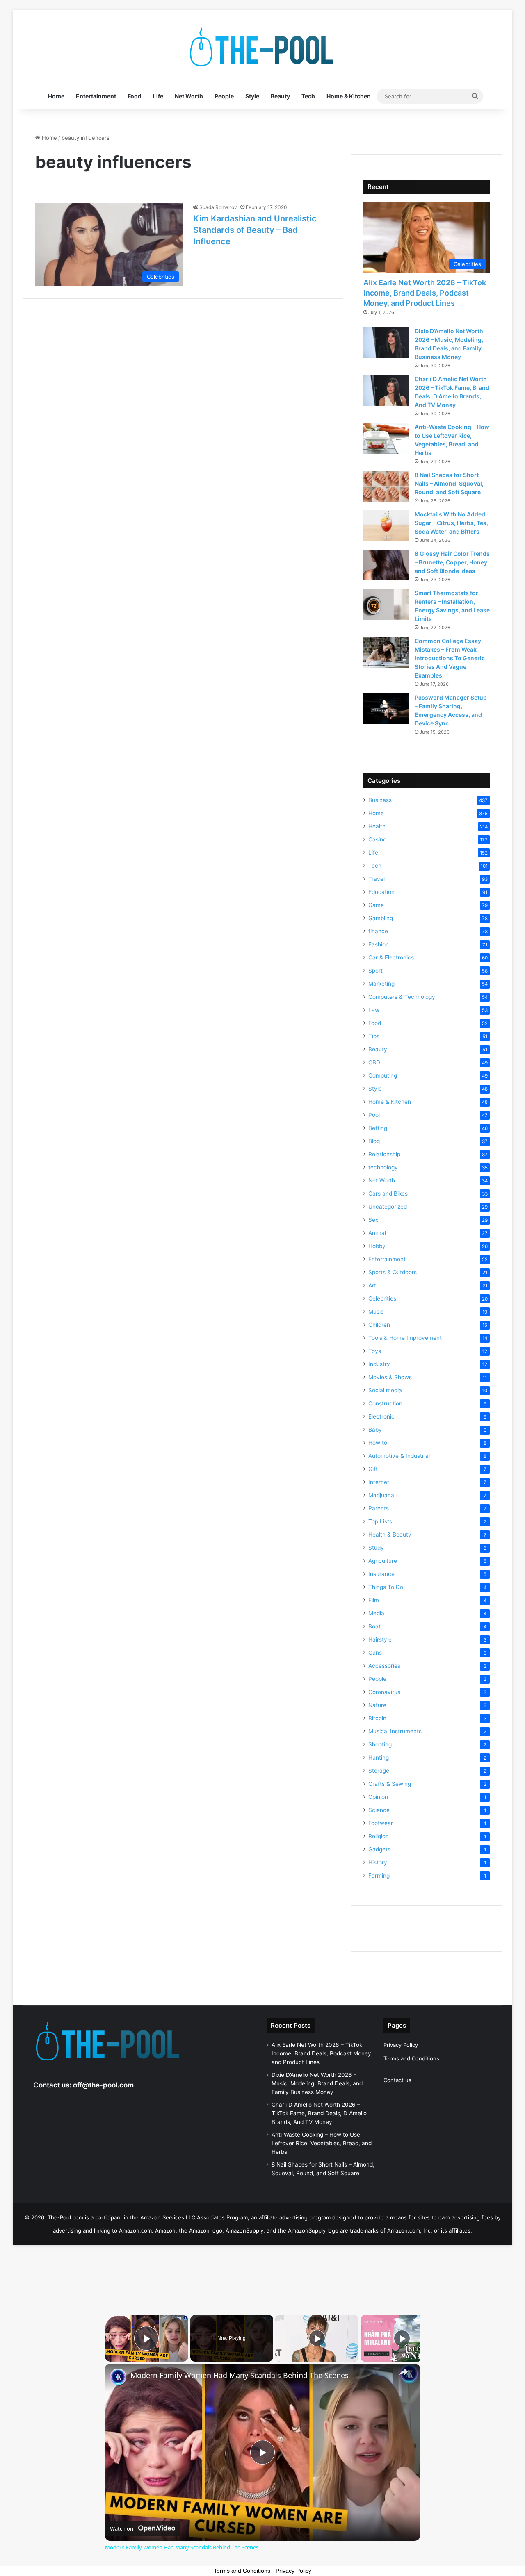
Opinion (378, 1797)
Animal (377, 1233)
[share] (404, 2372)
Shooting (380, 1744)
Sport (375, 971)
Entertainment (96, 96)
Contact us (397, 2080)
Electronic (381, 1416)
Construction (385, 1403)
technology (383, 1167)
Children (379, 1325)
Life (158, 96)
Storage (379, 1771)
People (224, 96)
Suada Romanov (218, 207)
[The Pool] (262, 47)
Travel (377, 879)
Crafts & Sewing (390, 1784)
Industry (379, 1364)
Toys (375, 1351)
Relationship (384, 1154)
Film (374, 1600)
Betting (378, 1128)
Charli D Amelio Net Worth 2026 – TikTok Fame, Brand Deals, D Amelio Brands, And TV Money (319, 2113)
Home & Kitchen (349, 96)
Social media (385, 1390)
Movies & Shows (390, 1377)
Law (374, 1010)
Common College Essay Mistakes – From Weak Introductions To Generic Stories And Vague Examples (450, 658)
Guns (375, 1653)
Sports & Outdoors (393, 1272)
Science (379, 1810)
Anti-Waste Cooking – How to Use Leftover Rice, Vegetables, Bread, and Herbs (322, 2143)
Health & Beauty (390, 1535)
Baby (375, 1430)
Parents (379, 1508)
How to (378, 1443)
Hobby (377, 1246)
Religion (379, 1836)
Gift (373, 1469)
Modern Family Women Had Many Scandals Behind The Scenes (240, 2375)
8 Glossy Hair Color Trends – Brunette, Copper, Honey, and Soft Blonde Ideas (452, 562)
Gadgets (379, 1849)
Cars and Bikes (388, 1194)
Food (135, 96)
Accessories (384, 1666)
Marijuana (381, 1495)
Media (376, 1613)
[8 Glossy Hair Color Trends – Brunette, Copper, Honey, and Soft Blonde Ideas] (386, 565)
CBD (374, 1062)
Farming (379, 1876)
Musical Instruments (395, 1731)
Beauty (280, 96)
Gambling (381, 918)
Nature (377, 1705)
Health (377, 826)
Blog (374, 1141)
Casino (377, 839)
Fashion (379, 944)
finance (378, 931)
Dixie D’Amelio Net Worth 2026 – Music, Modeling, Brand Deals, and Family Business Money (317, 2083)
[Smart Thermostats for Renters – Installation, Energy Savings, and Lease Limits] (386, 604)
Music (376, 1312)
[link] (118, 2377)
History (378, 1862)
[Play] (317, 2338)
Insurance (381, 1574)
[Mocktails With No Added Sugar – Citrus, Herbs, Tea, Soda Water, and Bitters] (386, 526)
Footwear (381, 1823)
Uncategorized (388, 1207)
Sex (373, 1220)
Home (56, 96)
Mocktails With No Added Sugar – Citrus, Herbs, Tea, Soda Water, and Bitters (451, 523)
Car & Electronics (391, 957)
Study (376, 1548)
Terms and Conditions (411, 2058)
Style (252, 96)
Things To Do (386, 1587)
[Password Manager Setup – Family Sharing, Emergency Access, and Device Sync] (386, 709)
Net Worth (189, 96)
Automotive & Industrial (399, 1456)
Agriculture (383, 1561)
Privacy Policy (401, 2045)
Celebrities (382, 1298)
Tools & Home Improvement (405, 1338)
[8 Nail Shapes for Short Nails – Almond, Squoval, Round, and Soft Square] (386, 486)
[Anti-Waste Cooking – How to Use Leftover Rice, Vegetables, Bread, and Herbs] (386, 438)
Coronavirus (384, 1692)
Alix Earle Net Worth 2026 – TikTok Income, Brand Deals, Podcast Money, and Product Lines (425, 293)
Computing (383, 1075)
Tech (308, 96)
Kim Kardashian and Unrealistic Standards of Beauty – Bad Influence (255, 230)
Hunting (379, 1758)
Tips (374, 1036)
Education (381, 892)
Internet (379, 1482)
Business (380, 800)
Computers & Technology (402, 997)
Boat (374, 1626)
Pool (374, 1115)
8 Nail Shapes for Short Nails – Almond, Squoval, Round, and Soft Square (449, 483)
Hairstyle (380, 1639)
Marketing (381, 984)
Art (372, 1285)
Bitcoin (377, 1718)
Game (376, 905)
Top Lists (380, 1521)
